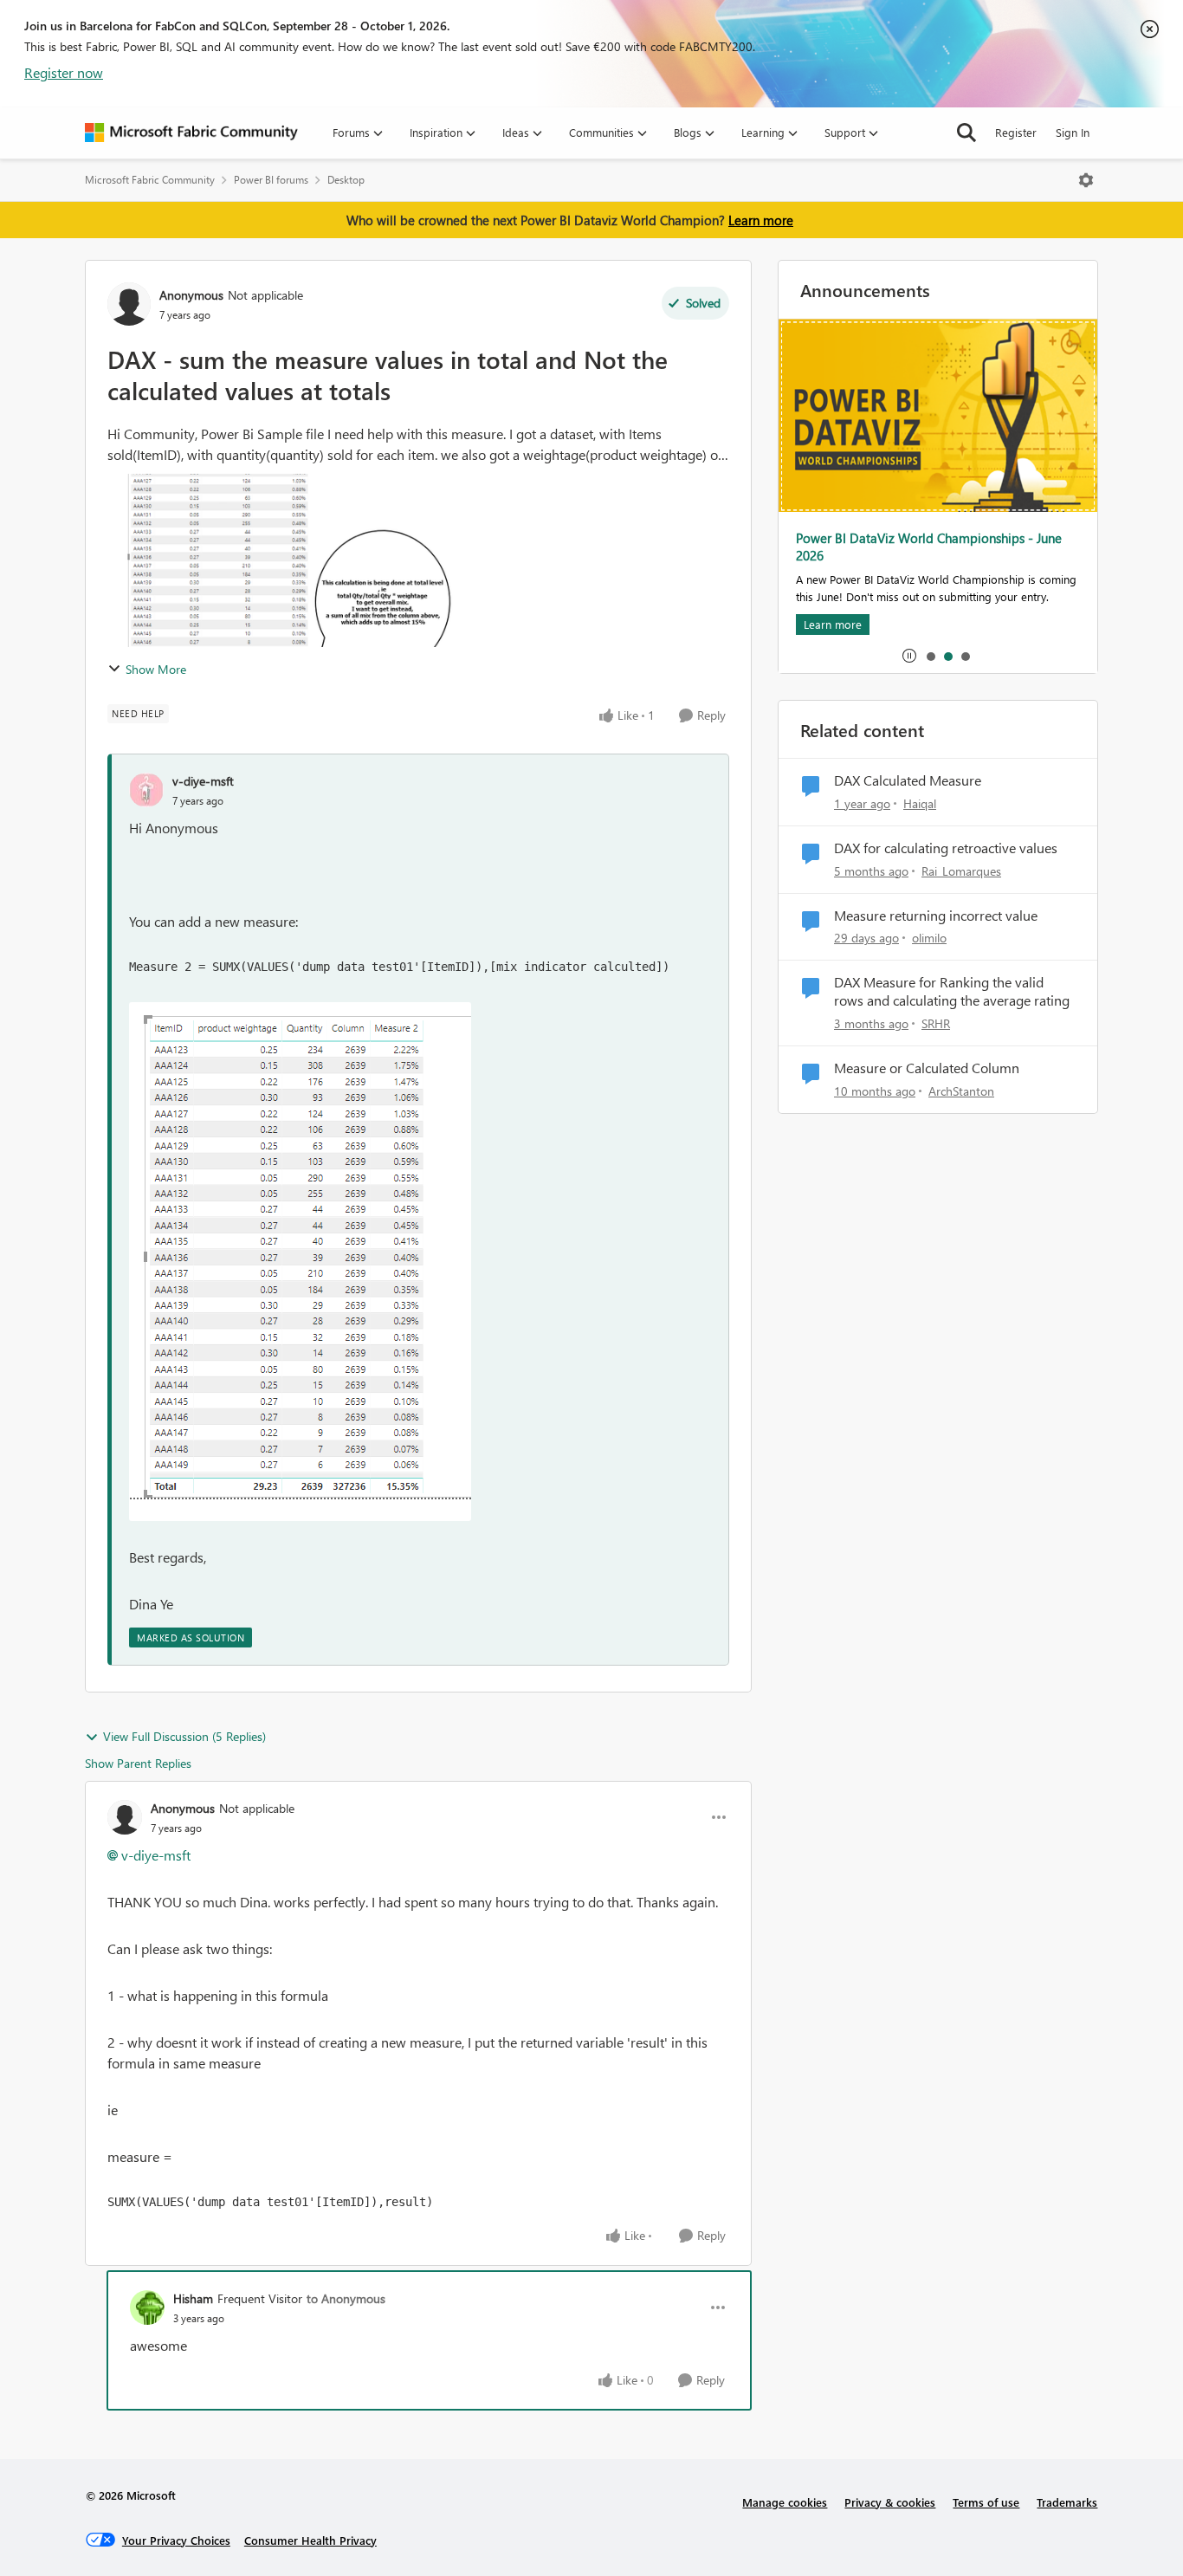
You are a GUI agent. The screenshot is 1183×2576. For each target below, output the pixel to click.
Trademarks (1067, 2502)
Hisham (193, 2298)
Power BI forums (271, 180)
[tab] (930, 656)
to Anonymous (346, 2298)
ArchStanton (961, 1091)
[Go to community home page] (191, 133)
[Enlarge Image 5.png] (300, 1262)
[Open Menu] (1086, 180)
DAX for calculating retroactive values (946, 848)
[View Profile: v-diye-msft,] (146, 790)
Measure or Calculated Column (927, 1068)
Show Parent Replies (138, 1763)
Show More (156, 669)
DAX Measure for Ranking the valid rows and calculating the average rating (952, 991)
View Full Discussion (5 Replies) (184, 1736)
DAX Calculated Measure (908, 780)
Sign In (1073, 132)
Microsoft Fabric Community (150, 180)
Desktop (346, 180)
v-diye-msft (203, 781)
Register (1016, 132)
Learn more (761, 220)
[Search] (966, 133)
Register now (64, 72)
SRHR (936, 1023)
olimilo (929, 938)
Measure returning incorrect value (936, 916)
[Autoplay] (909, 656)
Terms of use (986, 2502)
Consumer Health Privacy (310, 2540)
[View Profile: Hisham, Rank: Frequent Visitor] (147, 2307)
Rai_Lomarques (961, 871)
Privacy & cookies (890, 2502)
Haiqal (920, 803)
